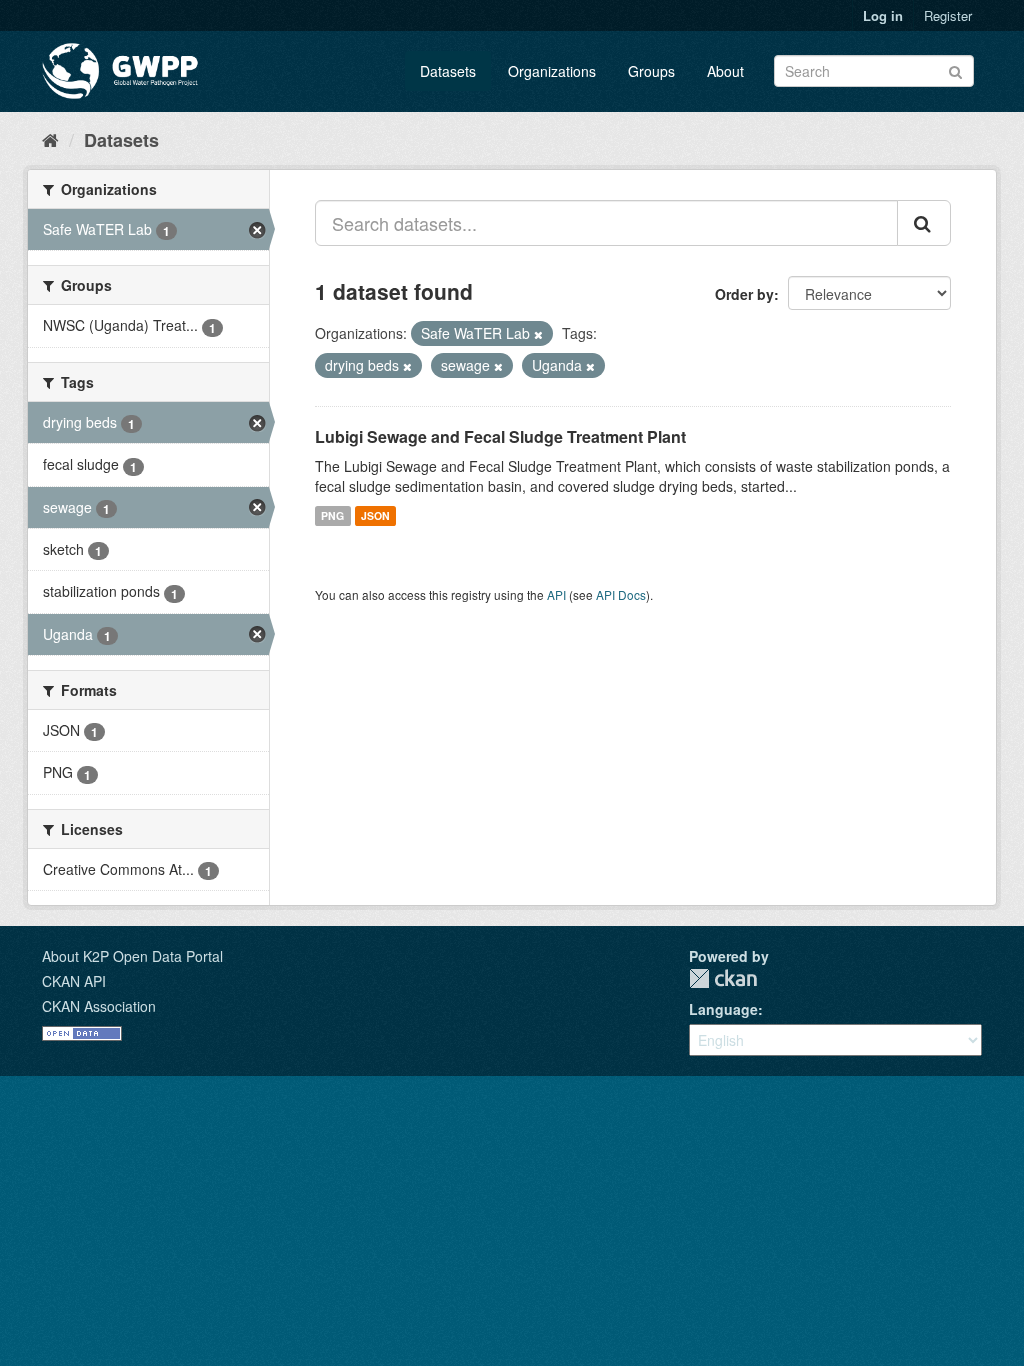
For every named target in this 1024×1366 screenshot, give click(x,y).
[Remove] (538, 334)
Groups (651, 71)
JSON (375, 515)
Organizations (552, 71)
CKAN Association (99, 1006)
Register (948, 15)
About (725, 71)
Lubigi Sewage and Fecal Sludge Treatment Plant (500, 436)
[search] (924, 223)
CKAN (723, 978)
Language (723, 1009)
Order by (744, 294)
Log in (883, 15)
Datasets (448, 71)
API (556, 594)
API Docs (621, 594)
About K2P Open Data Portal (132, 956)
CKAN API (74, 981)
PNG (332, 515)
